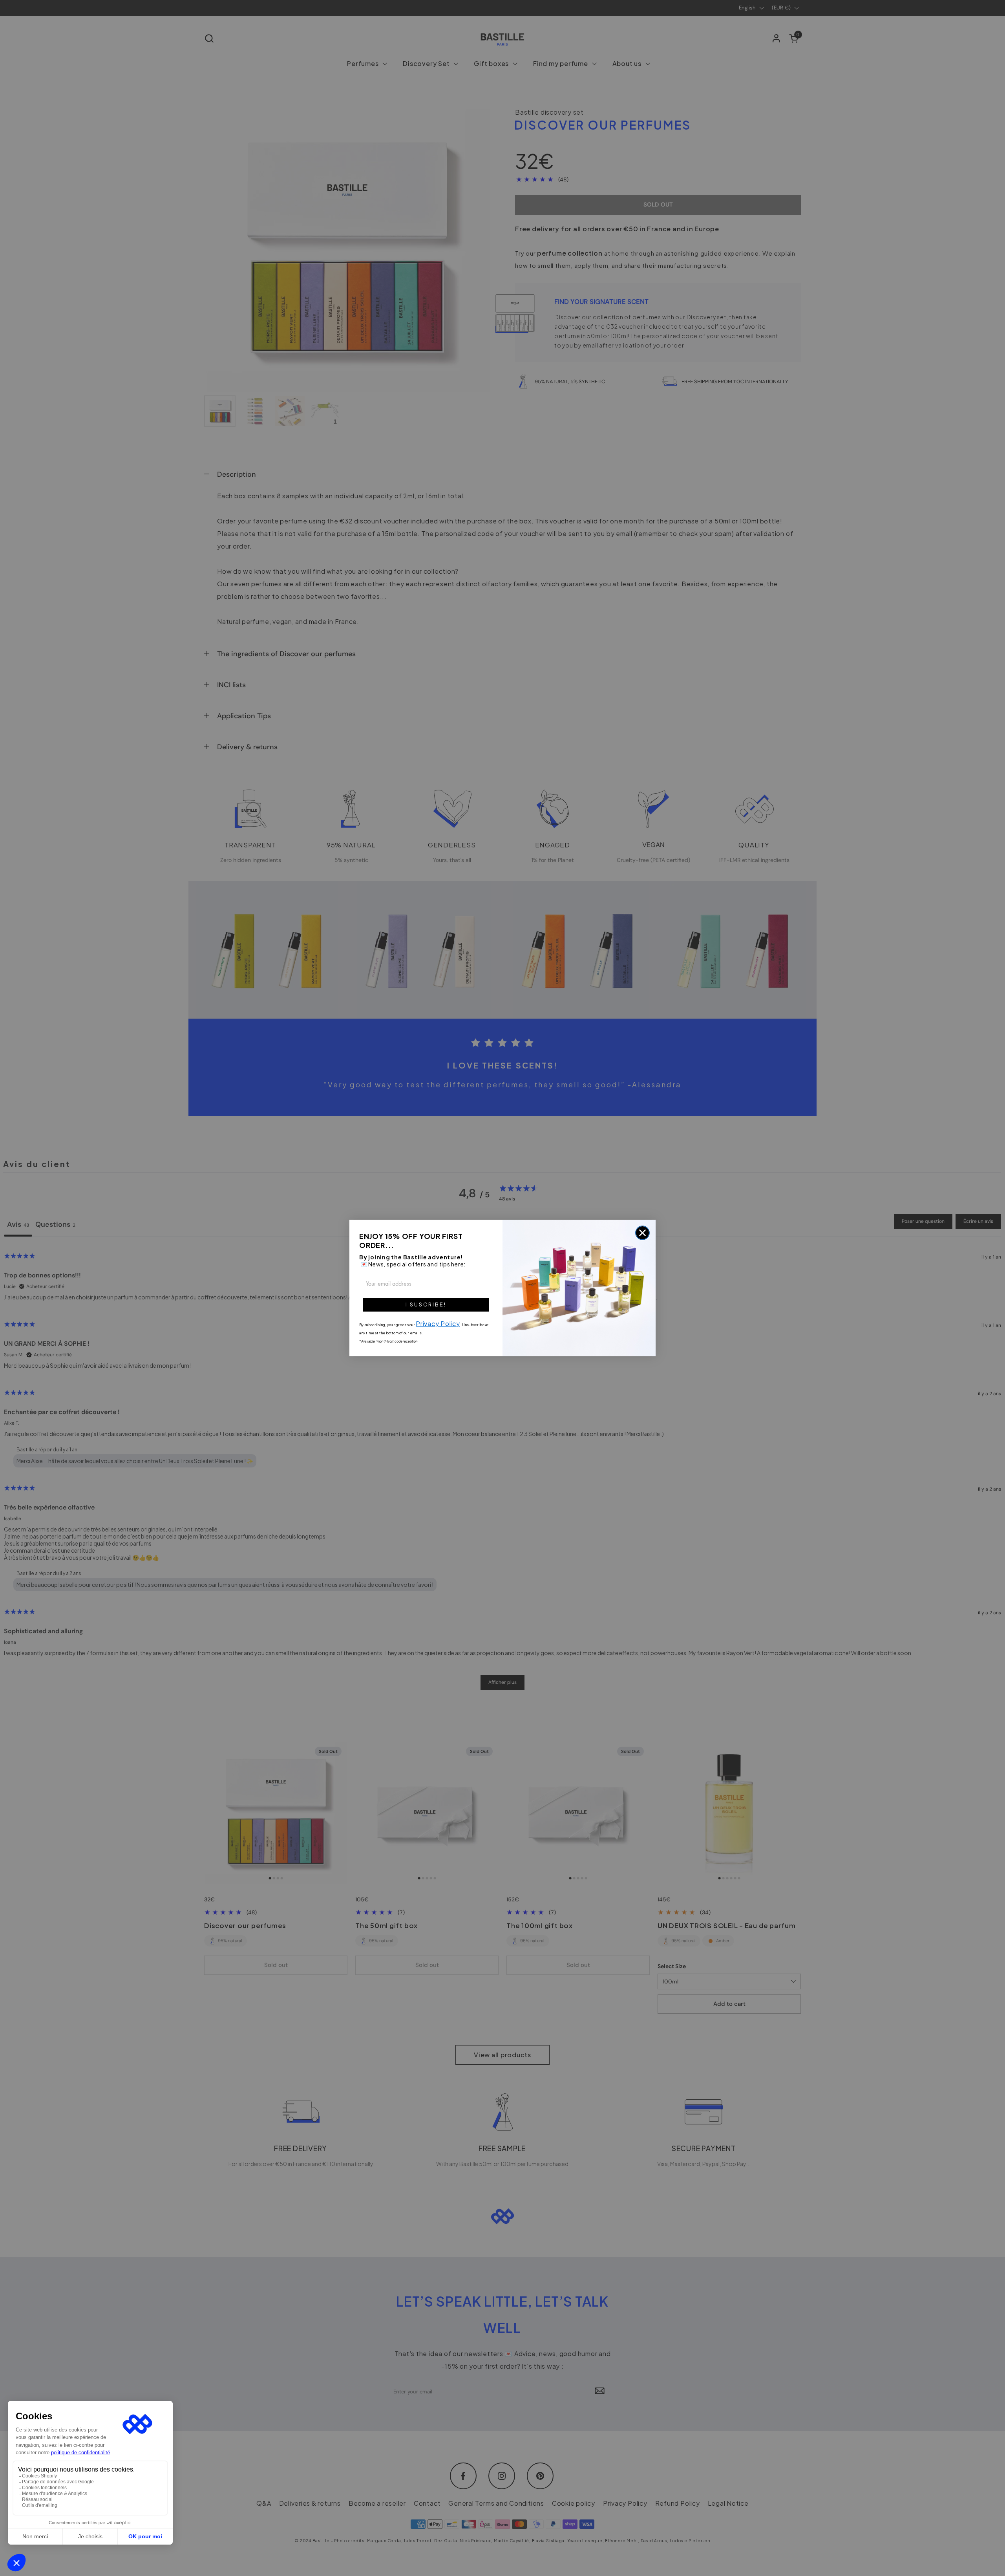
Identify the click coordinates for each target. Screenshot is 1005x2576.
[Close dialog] (642, 1233)
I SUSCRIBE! (426, 1304)
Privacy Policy (438, 1324)
